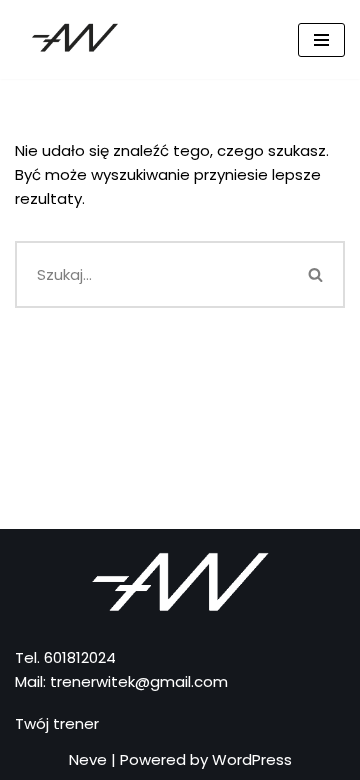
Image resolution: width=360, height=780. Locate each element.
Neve (88, 759)
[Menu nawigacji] (321, 40)
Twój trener (57, 723)
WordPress (252, 759)
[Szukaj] (317, 274)
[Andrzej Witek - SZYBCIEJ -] (75, 39)
